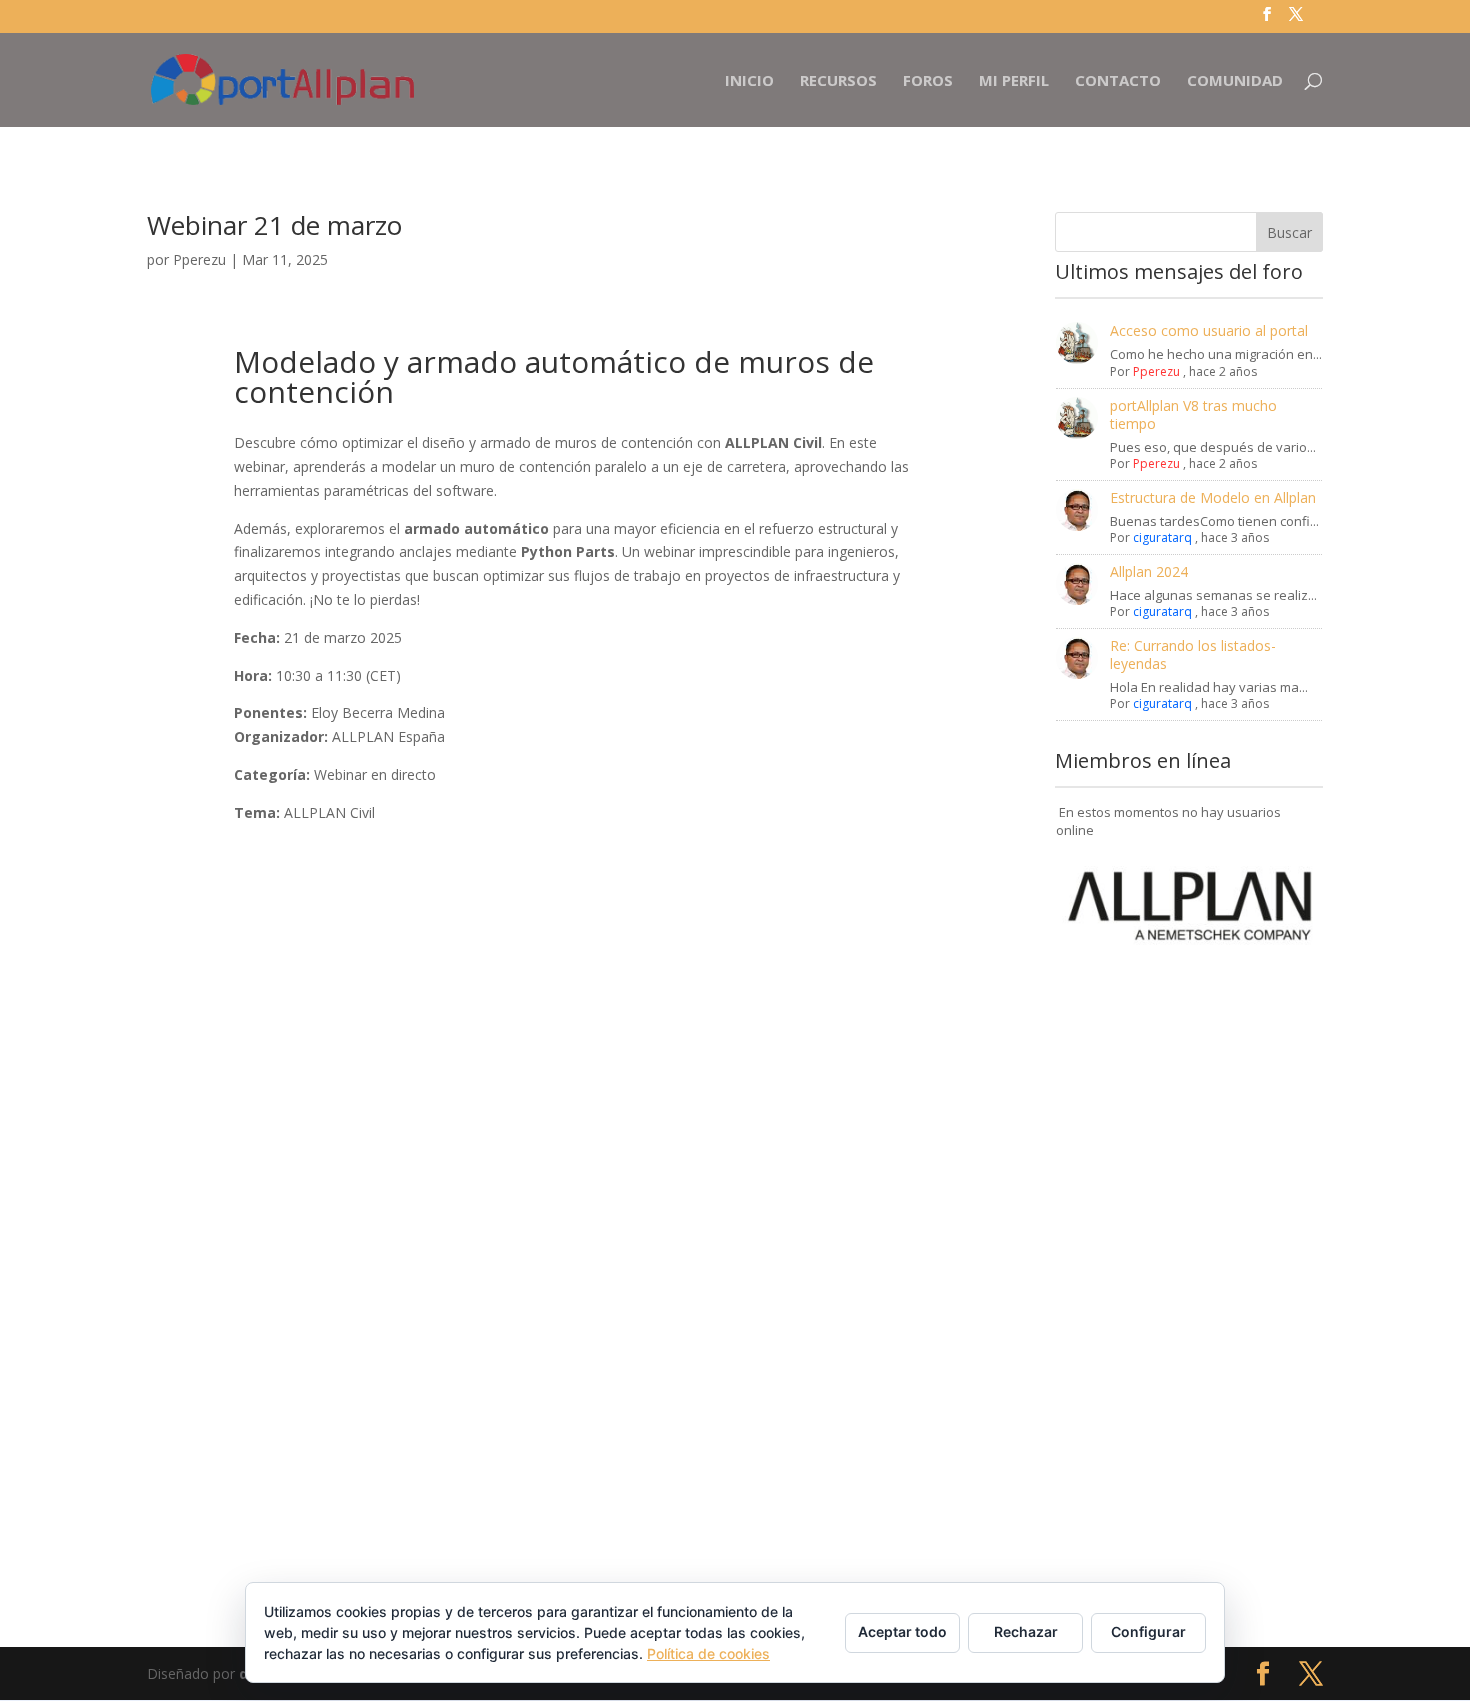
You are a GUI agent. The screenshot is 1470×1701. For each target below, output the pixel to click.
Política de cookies (708, 1653)
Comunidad (1235, 81)
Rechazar (1026, 1631)
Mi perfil (1014, 81)
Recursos (838, 81)
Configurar (1148, 1631)
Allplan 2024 (1149, 571)
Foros (928, 81)
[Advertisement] (1189, 1258)
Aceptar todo (902, 1631)
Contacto (1118, 81)
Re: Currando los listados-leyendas (1193, 654)
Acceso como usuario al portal (1209, 330)
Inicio (749, 81)
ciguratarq (1162, 537)
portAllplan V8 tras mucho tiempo (1193, 414)
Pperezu (199, 259)
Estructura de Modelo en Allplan (1213, 497)
